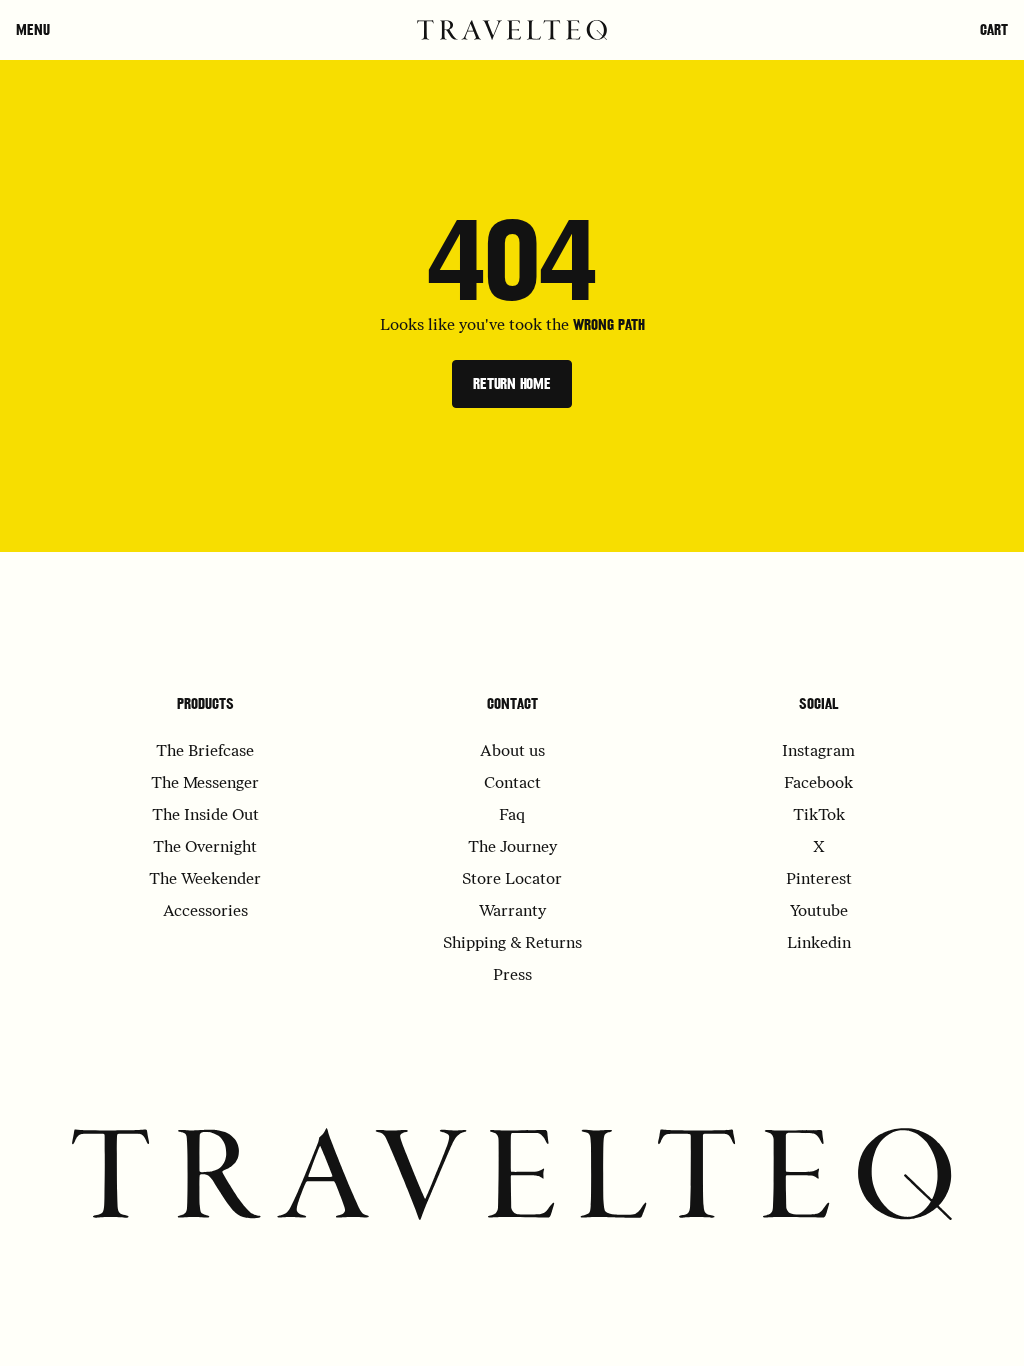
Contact (512, 704)
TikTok (819, 816)
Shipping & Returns (512, 944)
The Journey (512, 848)
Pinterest (819, 880)
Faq (512, 816)
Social (819, 704)
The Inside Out (205, 816)
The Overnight (205, 848)
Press (512, 976)
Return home (512, 383)
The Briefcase (205, 752)
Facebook (818, 784)
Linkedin (819, 944)
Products (205, 704)
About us (512, 752)
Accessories (205, 912)
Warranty (512, 912)
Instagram (818, 752)
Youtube (819, 912)
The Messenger (205, 784)
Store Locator (512, 880)
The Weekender (205, 880)
